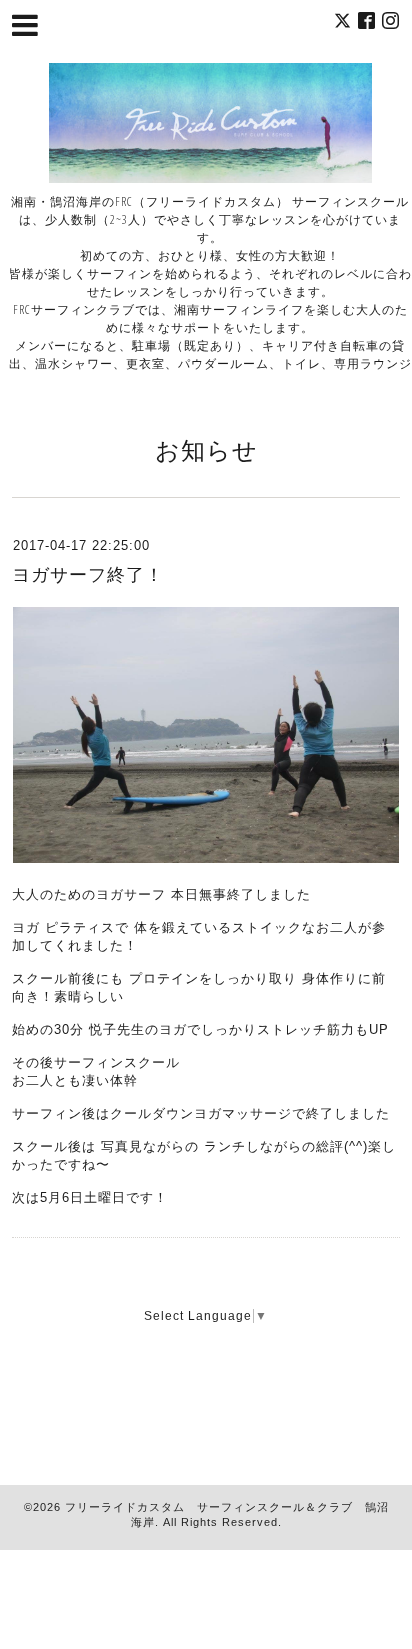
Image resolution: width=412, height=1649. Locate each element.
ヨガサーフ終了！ (88, 575)
